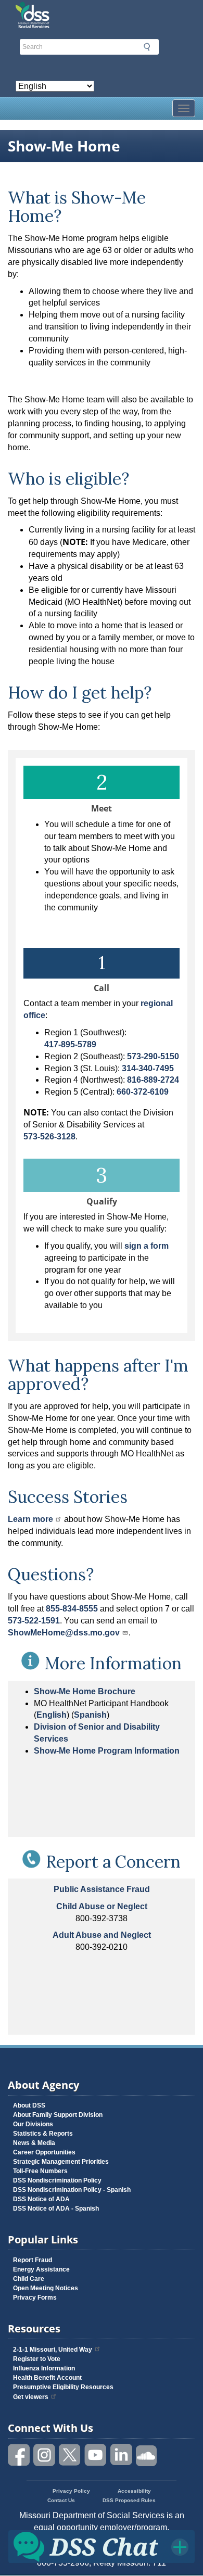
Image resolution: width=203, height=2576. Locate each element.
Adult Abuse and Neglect (102, 1935)
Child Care (29, 2279)
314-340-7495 (148, 1068)
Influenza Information (44, 2368)
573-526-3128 (49, 1137)
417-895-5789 (70, 1044)
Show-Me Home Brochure (85, 1691)
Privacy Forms (35, 2298)
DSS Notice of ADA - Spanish (56, 2209)
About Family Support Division (58, 2115)
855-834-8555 (72, 1609)
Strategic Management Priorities (61, 2162)
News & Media (34, 2143)
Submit (147, 47)
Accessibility (134, 2491)
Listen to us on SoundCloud (147, 2455)
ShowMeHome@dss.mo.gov (64, 1633)
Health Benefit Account (47, 2378)
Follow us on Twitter (70, 2455)
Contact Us (61, 2500)
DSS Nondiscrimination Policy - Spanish (72, 2190)
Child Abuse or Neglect (102, 1906)
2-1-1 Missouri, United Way (53, 2350)
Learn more (30, 1519)
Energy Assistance (41, 2269)
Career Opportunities (44, 2152)
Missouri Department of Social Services (102, 11)
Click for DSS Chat (102, 2546)
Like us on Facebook (19, 2455)
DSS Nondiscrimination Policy (57, 2180)
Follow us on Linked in (121, 2455)
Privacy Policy (71, 2491)
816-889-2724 (153, 1080)
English (52, 1715)
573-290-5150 (153, 1056)
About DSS (29, 2105)
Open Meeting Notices (46, 2288)
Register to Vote (37, 2359)
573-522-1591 (34, 1621)
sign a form (147, 1246)
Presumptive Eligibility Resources (63, 2387)
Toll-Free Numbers (40, 2171)
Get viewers (31, 2397)
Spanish (90, 1715)
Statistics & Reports (43, 2134)
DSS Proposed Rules (129, 2500)
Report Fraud (33, 2260)
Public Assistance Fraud (102, 1889)
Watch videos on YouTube (96, 2455)
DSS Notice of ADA (41, 2199)
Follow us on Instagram (45, 2455)
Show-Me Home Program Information (107, 1751)
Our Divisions (33, 2124)
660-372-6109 (143, 1092)
